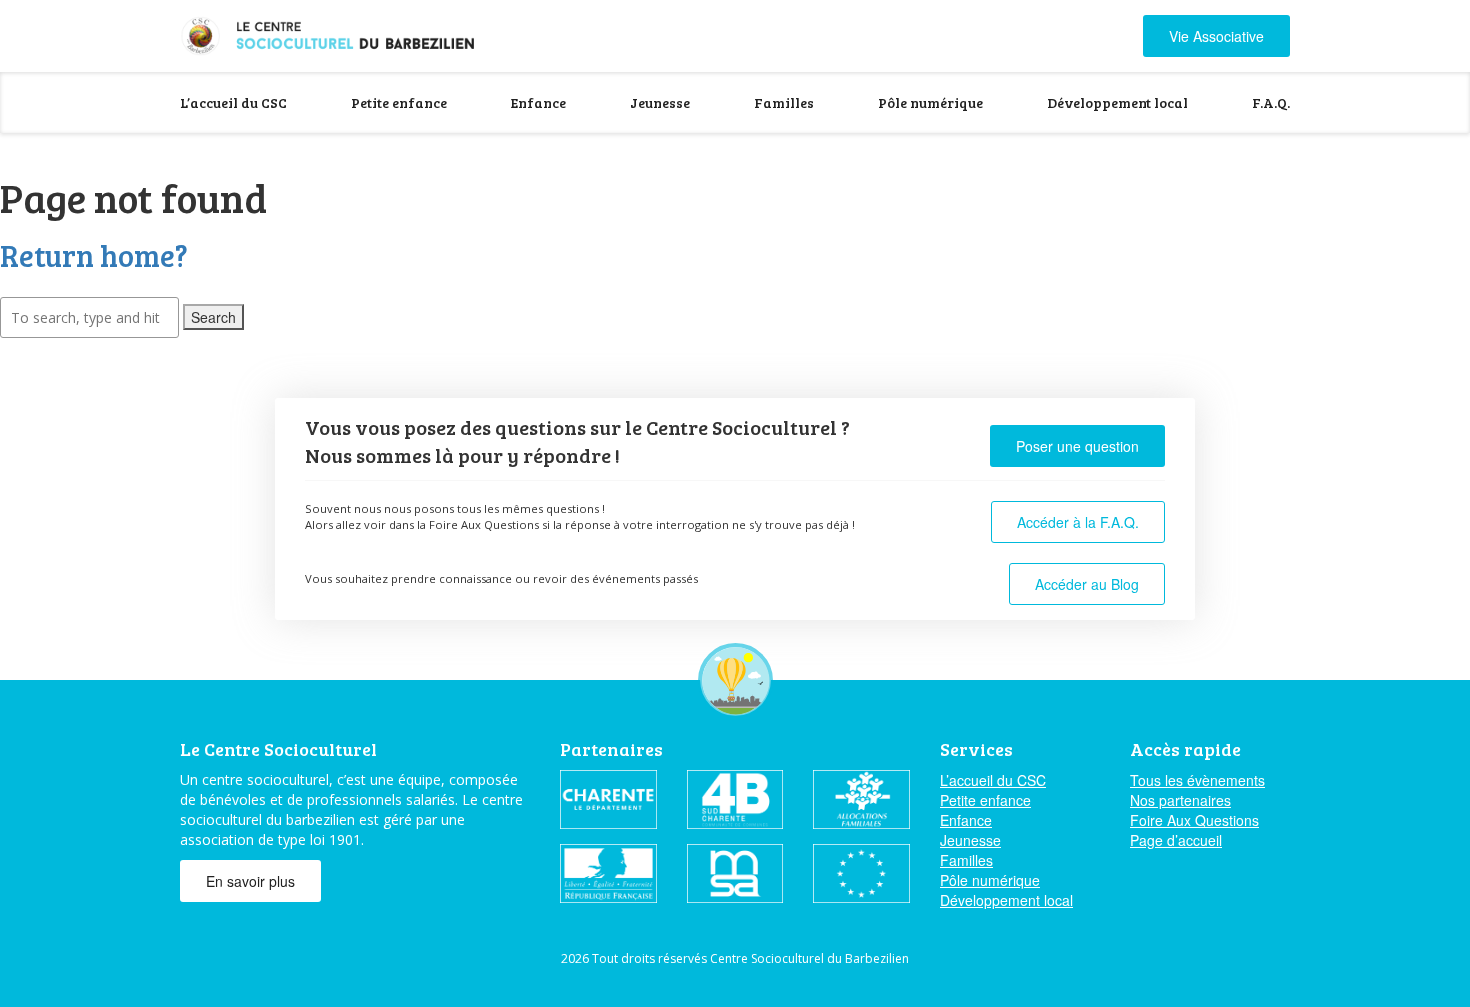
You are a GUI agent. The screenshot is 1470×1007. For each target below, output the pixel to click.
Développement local (1117, 102)
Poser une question (1077, 446)
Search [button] (213, 317)
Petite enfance (399, 102)
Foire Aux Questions (1194, 820)
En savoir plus (250, 881)
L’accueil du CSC (233, 102)
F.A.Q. (1271, 102)
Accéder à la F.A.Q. (1078, 522)
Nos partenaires (1180, 800)
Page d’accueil (1176, 840)
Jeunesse (660, 102)
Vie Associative (1216, 36)
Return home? (94, 255)
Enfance (538, 102)
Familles (784, 102)
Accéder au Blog (1087, 584)
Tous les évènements (1197, 780)
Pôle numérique (930, 102)
